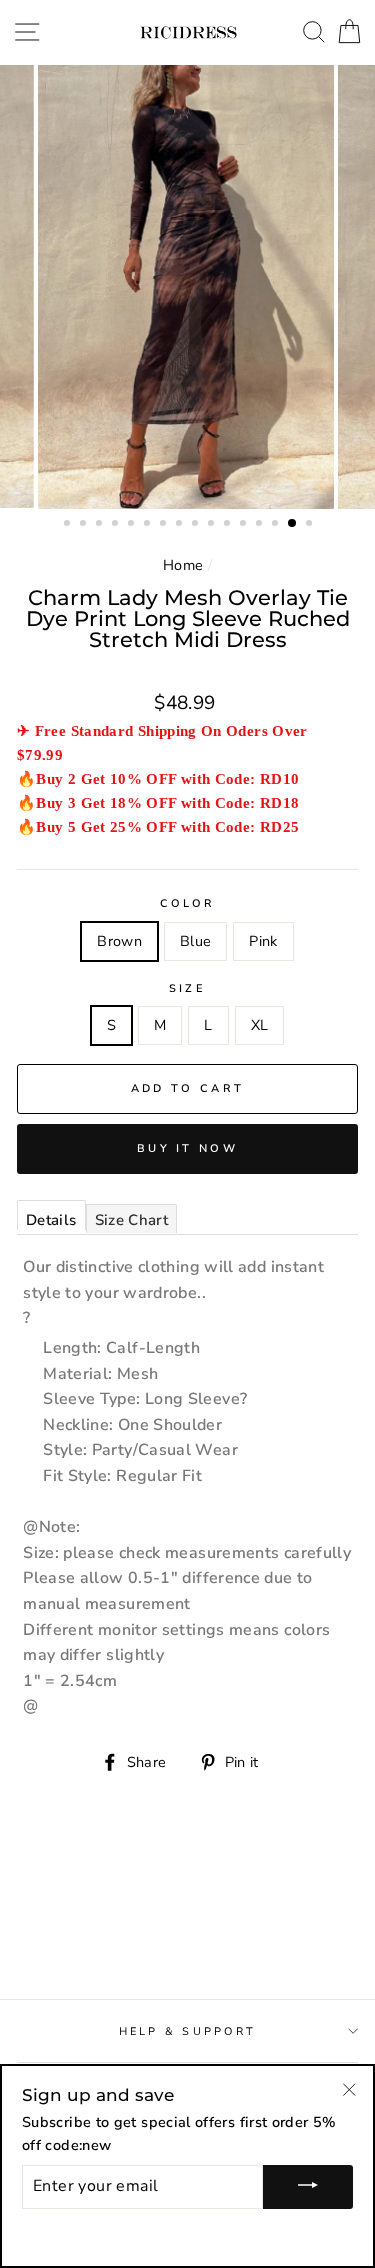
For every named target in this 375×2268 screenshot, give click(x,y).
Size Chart (132, 1220)
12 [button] (245, 525)
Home (183, 565)
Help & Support (188, 2031)
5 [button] (133, 525)
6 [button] (149, 525)
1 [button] (69, 525)
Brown (119, 941)
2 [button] (85, 525)
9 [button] (197, 525)
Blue (195, 941)
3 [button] (101, 525)
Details (51, 1220)
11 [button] (229, 525)
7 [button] (165, 525)
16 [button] (311, 525)
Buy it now (187, 1148)
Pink (263, 941)
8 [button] (181, 525)
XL (260, 1025)
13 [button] (261, 525)
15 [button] (293, 524)
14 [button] (277, 525)
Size (187, 988)
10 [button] (213, 525)
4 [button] (117, 525)
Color (187, 903)
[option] (188, 287)
